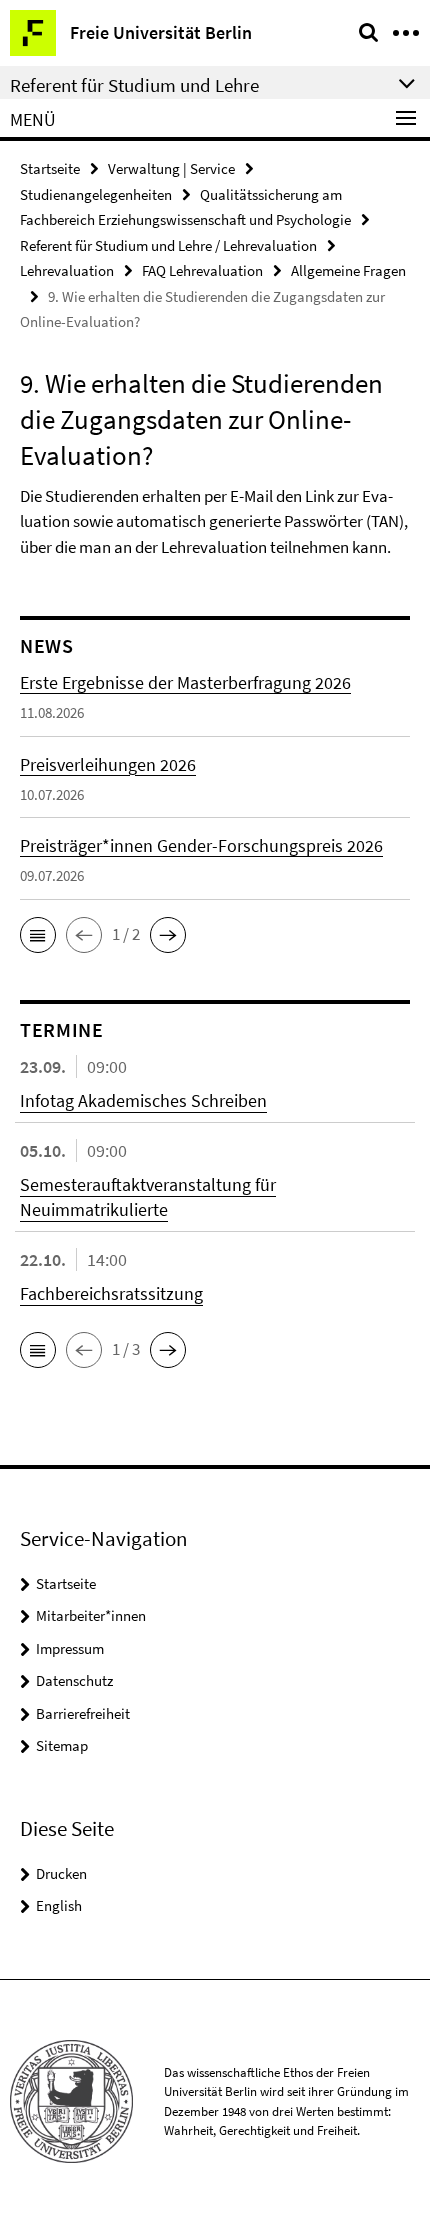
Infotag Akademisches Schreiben (143, 1100)
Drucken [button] (61, 1873)
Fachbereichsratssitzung (111, 1293)
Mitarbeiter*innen (91, 1615)
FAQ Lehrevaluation (202, 270)
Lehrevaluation (67, 270)
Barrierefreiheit (83, 1713)
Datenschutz (74, 1680)
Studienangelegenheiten (96, 194)
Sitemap (62, 1745)
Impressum (70, 1648)
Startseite (50, 168)
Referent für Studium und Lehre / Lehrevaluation (168, 245)
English (59, 1905)
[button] (38, 935)
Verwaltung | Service (171, 168)
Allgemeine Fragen (348, 270)
